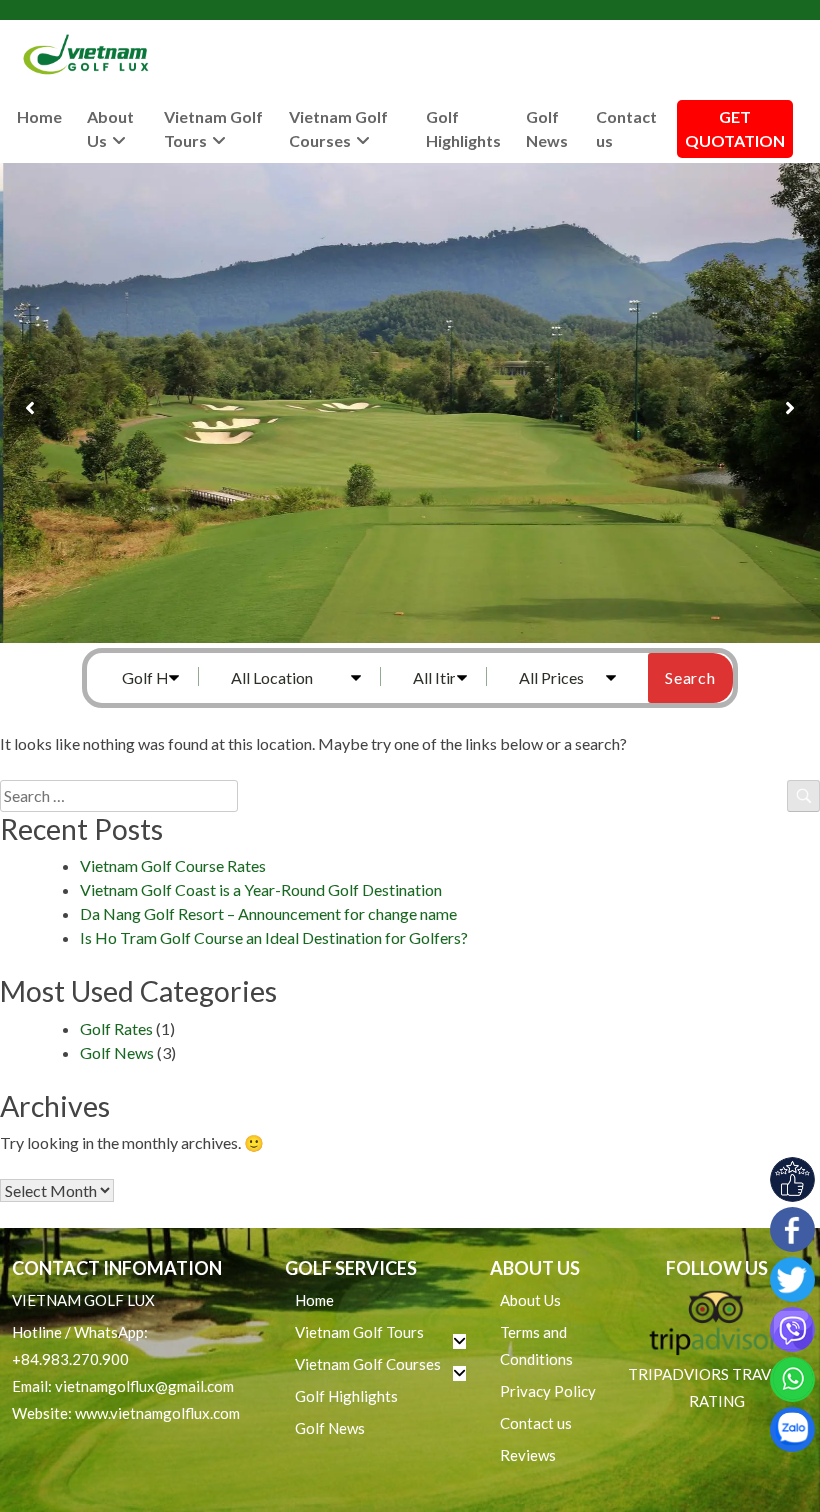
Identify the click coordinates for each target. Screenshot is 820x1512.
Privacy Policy (548, 1391)
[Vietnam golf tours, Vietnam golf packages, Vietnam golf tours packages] (90, 55)
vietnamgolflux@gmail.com (144, 1386)
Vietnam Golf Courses (338, 128)
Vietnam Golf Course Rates (173, 865)
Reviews (528, 1455)
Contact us (626, 128)
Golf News (547, 128)
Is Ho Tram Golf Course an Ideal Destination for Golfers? (274, 937)
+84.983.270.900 (70, 1359)
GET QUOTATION (735, 128)
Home (39, 116)
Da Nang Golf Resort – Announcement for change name (268, 913)
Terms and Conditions (536, 1345)
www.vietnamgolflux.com (157, 1413)
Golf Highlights (463, 128)
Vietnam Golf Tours (213, 128)
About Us (110, 128)
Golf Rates (116, 1028)
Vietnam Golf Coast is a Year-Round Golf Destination (261, 889)
